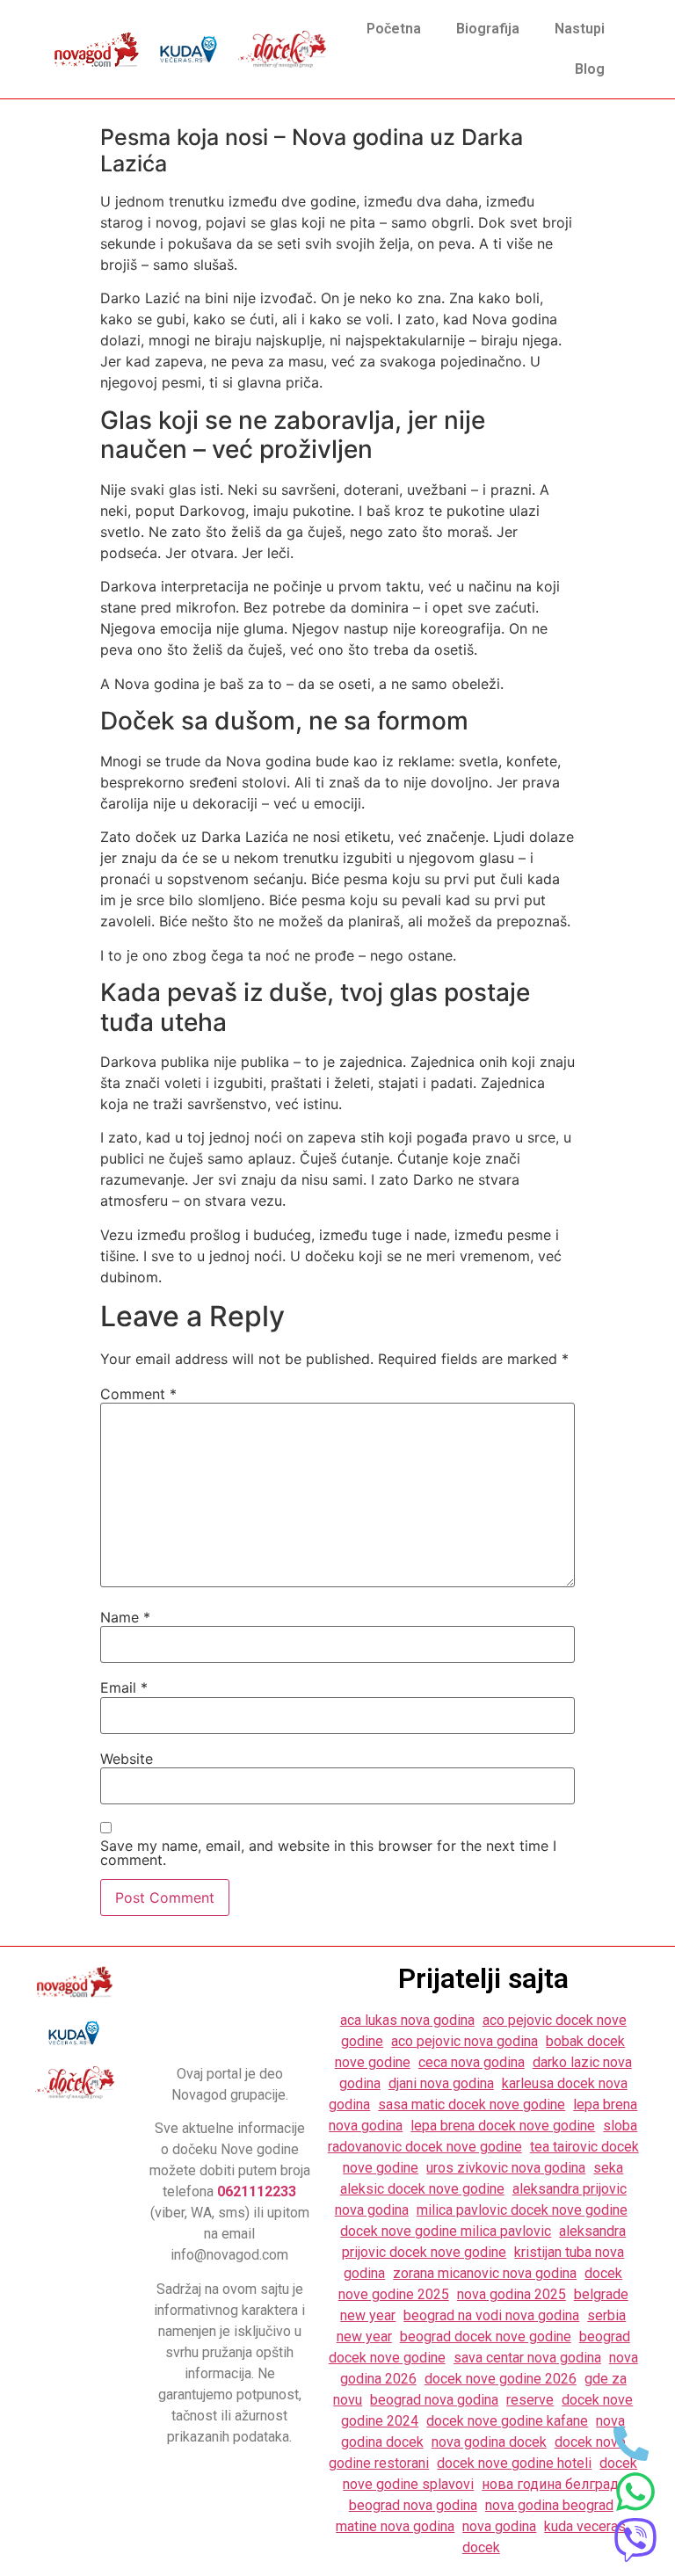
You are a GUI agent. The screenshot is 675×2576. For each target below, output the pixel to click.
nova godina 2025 (512, 2294)
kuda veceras (585, 2526)
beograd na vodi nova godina (491, 2315)
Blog (590, 69)
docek (481, 2547)
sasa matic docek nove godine (472, 2104)
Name (125, 1617)
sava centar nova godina (527, 2358)
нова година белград (550, 2484)
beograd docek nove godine (486, 2337)
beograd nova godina (434, 2400)
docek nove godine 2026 (501, 2379)
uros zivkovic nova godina (506, 2168)
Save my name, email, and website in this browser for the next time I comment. (328, 1853)
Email (124, 1687)
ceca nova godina (472, 2062)
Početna (394, 29)
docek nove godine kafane (507, 2421)
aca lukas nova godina (407, 2020)
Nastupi (580, 29)
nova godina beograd (549, 2505)
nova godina (499, 2526)
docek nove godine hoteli (514, 2463)
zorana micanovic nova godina (485, 2273)
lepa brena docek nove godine (503, 2126)
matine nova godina (395, 2526)
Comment (138, 1394)
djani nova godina (441, 2083)
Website (127, 1759)
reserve (530, 2400)
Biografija (488, 29)
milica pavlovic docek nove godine (522, 2210)
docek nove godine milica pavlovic (446, 2231)
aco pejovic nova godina (465, 2041)
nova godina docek (489, 2442)
